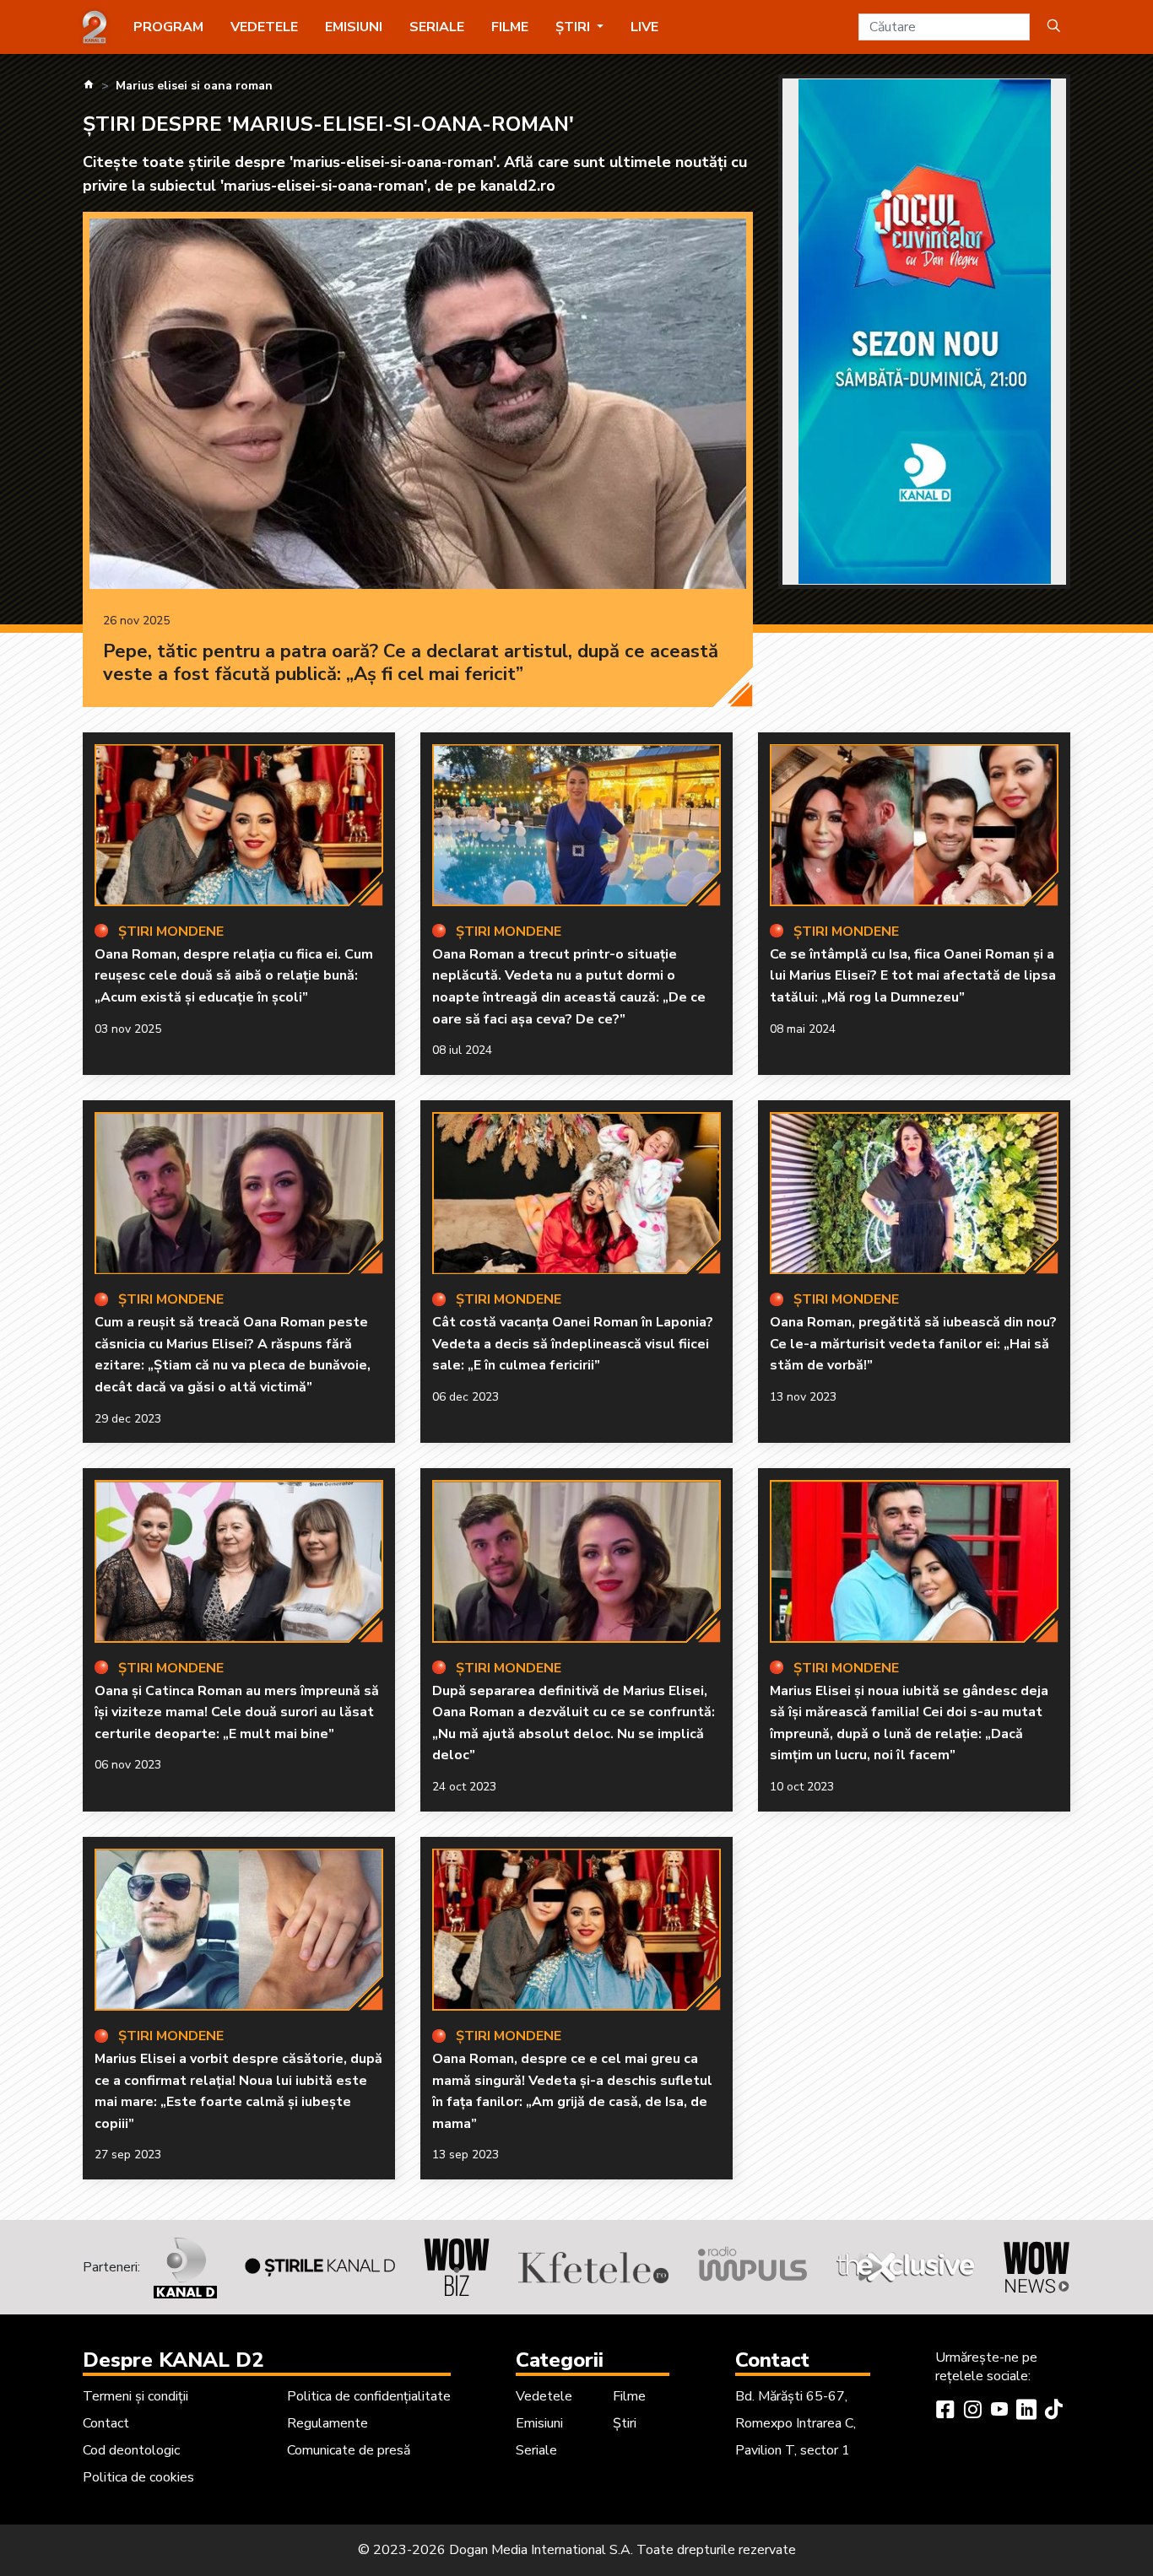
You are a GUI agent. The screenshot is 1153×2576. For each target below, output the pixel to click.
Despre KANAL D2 (173, 2360)
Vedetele (264, 27)
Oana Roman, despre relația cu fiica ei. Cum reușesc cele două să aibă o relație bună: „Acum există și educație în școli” (234, 976)
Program (168, 27)
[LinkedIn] (1026, 2411)
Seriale (437, 27)
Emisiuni (354, 27)
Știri (625, 2423)
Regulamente (327, 2423)
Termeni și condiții (135, 2396)
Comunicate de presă (349, 2450)
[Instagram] (972, 2411)
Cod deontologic (131, 2450)
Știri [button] (574, 27)
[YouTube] (999, 2411)
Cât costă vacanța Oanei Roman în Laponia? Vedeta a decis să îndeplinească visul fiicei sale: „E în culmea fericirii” (573, 1344)
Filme (510, 27)
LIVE (644, 27)
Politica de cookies (138, 2477)
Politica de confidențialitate (369, 2396)
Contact (106, 2423)
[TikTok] (1053, 2411)
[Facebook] (945, 2411)
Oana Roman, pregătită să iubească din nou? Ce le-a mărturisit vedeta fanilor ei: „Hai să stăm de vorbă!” (913, 1344)
